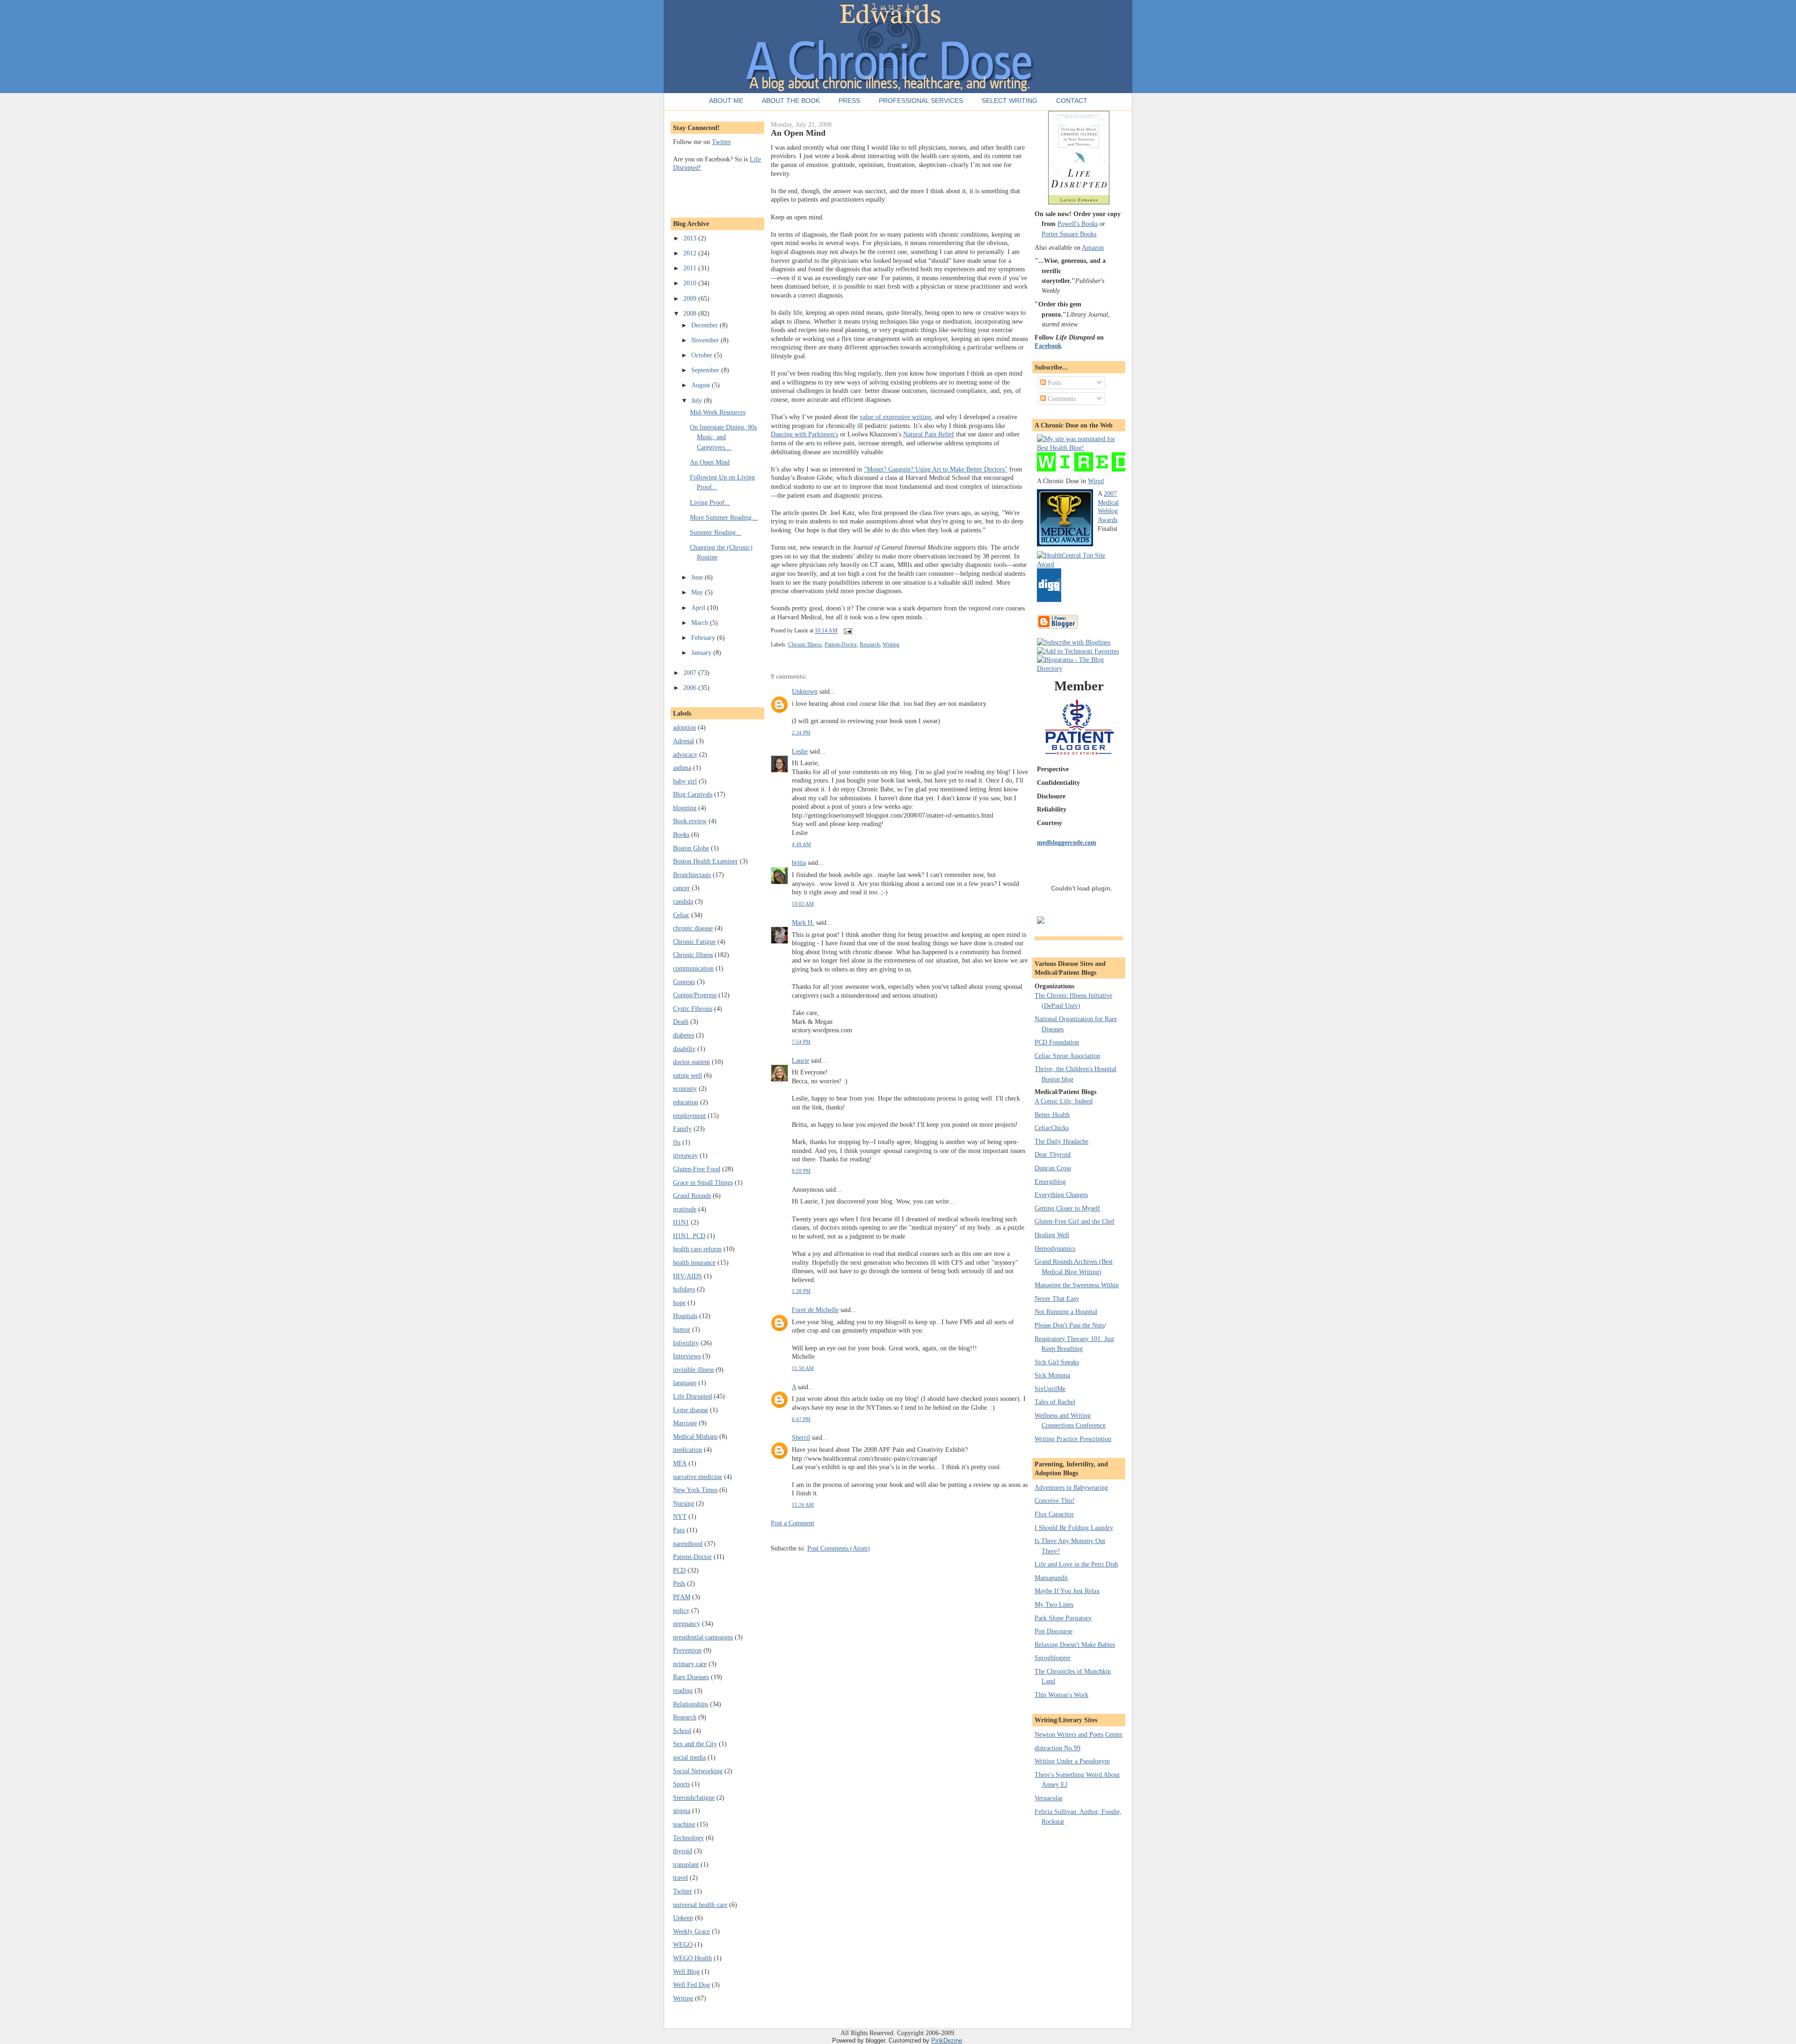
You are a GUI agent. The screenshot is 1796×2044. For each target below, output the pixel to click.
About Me (726, 101)
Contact (1072, 101)
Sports (681, 1784)
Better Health (1052, 1115)
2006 (691, 688)
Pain (679, 1530)
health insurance (694, 1262)
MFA (680, 1463)
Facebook (1048, 346)
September (706, 370)
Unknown (805, 691)
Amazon (1093, 247)
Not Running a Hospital (1066, 1312)
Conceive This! (1055, 1500)
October (703, 355)
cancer (681, 888)
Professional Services (921, 101)
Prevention (687, 1650)
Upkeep (683, 1918)
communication (693, 968)
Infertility (686, 1343)
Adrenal (684, 741)
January (702, 652)
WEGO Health (692, 1958)
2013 (691, 238)
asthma (682, 768)
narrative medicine (698, 1477)
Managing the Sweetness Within (1077, 1285)
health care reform (697, 1249)
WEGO (683, 1944)
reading (683, 1690)
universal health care (700, 1905)
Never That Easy (1057, 1298)
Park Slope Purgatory (1063, 1618)
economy (685, 1088)
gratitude (685, 1209)
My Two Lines (1054, 1604)
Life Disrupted (692, 1396)
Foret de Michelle (815, 1310)
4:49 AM (801, 844)
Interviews (687, 1356)
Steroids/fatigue (694, 1798)
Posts (1054, 383)
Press (849, 101)
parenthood (688, 1544)
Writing (683, 1998)
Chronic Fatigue (694, 942)
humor (682, 1329)
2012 (691, 253)
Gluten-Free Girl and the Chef (1075, 1221)
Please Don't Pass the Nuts (1069, 1325)
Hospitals (685, 1316)
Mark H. (803, 922)
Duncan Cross (1053, 1168)
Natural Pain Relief (929, 434)
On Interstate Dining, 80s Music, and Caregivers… (723, 437)
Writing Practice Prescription (1073, 1439)
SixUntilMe (1050, 1389)
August (702, 385)
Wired (1096, 481)
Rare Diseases (691, 1677)
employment (689, 1116)
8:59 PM (801, 1171)
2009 (691, 298)
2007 (691, 673)
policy (681, 1610)
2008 (691, 313)
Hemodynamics (1055, 1248)
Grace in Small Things (703, 1182)
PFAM (682, 1597)
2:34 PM (801, 732)
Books (681, 834)
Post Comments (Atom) (839, 1548)
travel (681, 1877)
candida (683, 901)
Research (685, 1717)
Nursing (684, 1503)
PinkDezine (947, 2040)
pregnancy (687, 1624)
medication (688, 1450)
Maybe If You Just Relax (1067, 1591)
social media (689, 1757)
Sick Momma (1052, 1375)
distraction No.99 (1057, 1748)
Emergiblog (1050, 1181)
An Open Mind (710, 462)
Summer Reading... (716, 532)
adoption (684, 727)
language (685, 1383)
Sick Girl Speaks (1057, 1362)
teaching (684, 1824)
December (706, 325)
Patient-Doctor (692, 1557)
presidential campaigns (703, 1637)
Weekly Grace (692, 1931)
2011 (691, 268)
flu (677, 1142)
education (686, 1102)
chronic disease (693, 928)
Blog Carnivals (693, 794)
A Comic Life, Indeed (1064, 1101)
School (682, 1731)
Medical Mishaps (695, 1436)
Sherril (801, 1437)
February (704, 638)
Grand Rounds (692, 1196)
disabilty (684, 1049)
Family (682, 1129)
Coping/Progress (695, 995)
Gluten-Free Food (697, 1169)
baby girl (685, 781)
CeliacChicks (1052, 1128)
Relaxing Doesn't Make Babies (1075, 1645)
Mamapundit (1051, 1578)
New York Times (695, 1490)
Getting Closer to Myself (1067, 1208)
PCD (679, 1570)
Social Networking (698, 1771)
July (698, 400)
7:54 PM (801, 1042)
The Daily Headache (1061, 1141)
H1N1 (681, 1222)
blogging (685, 808)
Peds (679, 1583)
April (699, 608)
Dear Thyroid (1053, 1154)
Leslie (800, 751)
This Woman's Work (1061, 1695)
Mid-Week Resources (718, 412)
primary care (690, 1664)
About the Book (791, 101)
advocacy (685, 754)
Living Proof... (710, 502)
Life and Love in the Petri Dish (1076, 1564)
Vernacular (1049, 1798)
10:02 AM (803, 904)
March (701, 623)
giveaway (685, 1155)
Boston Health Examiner (706, 861)
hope (679, 1303)
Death (681, 1022)
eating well (688, 1075)
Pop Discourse (1054, 1631)
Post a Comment (793, 1523)
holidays (684, 1289)
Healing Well (1052, 1235)
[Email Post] (847, 631)
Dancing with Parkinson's (804, 434)
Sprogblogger (1053, 1658)
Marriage (685, 1423)
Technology (688, 1838)
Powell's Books (1078, 224)
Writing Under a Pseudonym (1072, 1761)
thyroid (683, 1851)
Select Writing (1010, 101)
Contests (684, 982)
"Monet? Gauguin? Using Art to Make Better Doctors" (936, 469)
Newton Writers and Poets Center (1079, 1734)
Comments (1061, 399)
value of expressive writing (895, 417)
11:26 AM (803, 1505)
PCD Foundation (1057, 1042)
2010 (691, 283)
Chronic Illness (693, 955)
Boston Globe (691, 848)
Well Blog (686, 1972)
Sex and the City (695, 1744)
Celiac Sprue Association (1067, 1056)
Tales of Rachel (1055, 1402)
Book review (690, 821)
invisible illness (693, 1370)
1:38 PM (801, 1291)
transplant (686, 1864)
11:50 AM (803, 1368)
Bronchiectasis (692, 875)
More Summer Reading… (724, 517)
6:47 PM (801, 1419)
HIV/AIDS (688, 1276)
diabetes (684, 1035)
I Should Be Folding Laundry (1074, 1528)
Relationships (691, 1704)
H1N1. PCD (689, 1236)
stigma (682, 1811)
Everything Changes (1061, 1195)
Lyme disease (691, 1410)
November (706, 340)
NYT (680, 1516)
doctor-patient (692, 1062)
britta (799, 863)
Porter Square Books (1069, 234)
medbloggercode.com (1067, 842)
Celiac (681, 915)
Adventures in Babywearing (1071, 1487)
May (698, 592)
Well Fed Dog (692, 1985)
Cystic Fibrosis (693, 1008)
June (698, 577)
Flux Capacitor (1054, 1514)
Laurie (800, 1060)
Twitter (721, 142)
